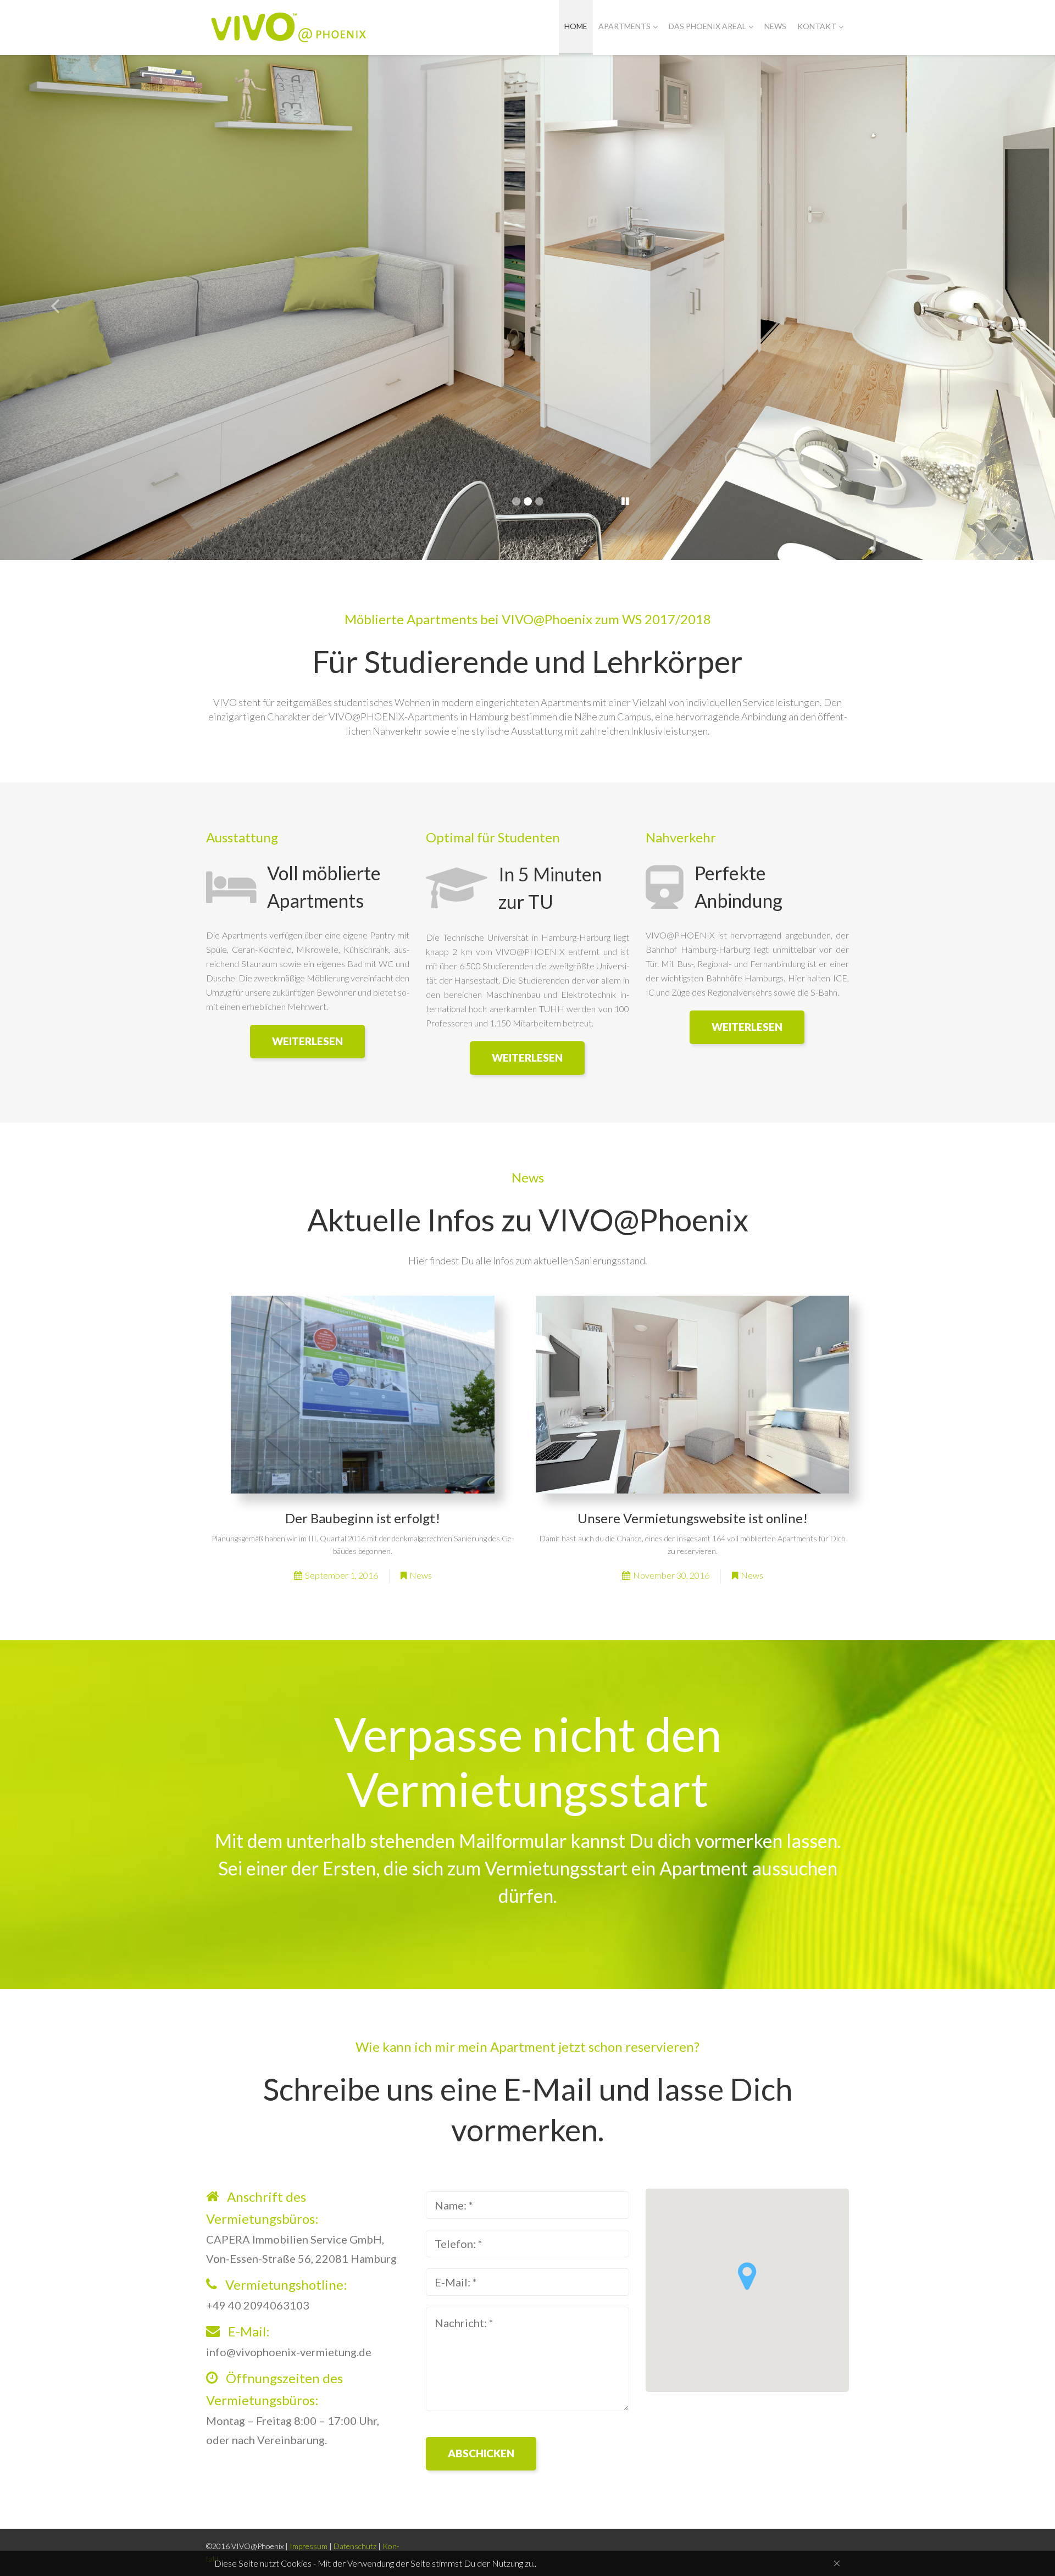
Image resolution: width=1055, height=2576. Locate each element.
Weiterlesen (307, 1041)
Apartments (624, 26)
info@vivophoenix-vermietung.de (289, 2352)
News (775, 26)
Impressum (309, 2546)
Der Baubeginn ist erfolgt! (363, 1518)
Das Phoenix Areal (707, 26)
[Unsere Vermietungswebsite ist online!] (692, 1395)
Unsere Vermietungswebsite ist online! (693, 1518)
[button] (747, 2276)
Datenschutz (355, 2546)
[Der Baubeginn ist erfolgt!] (363, 1395)
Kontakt (817, 26)
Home (576, 26)
